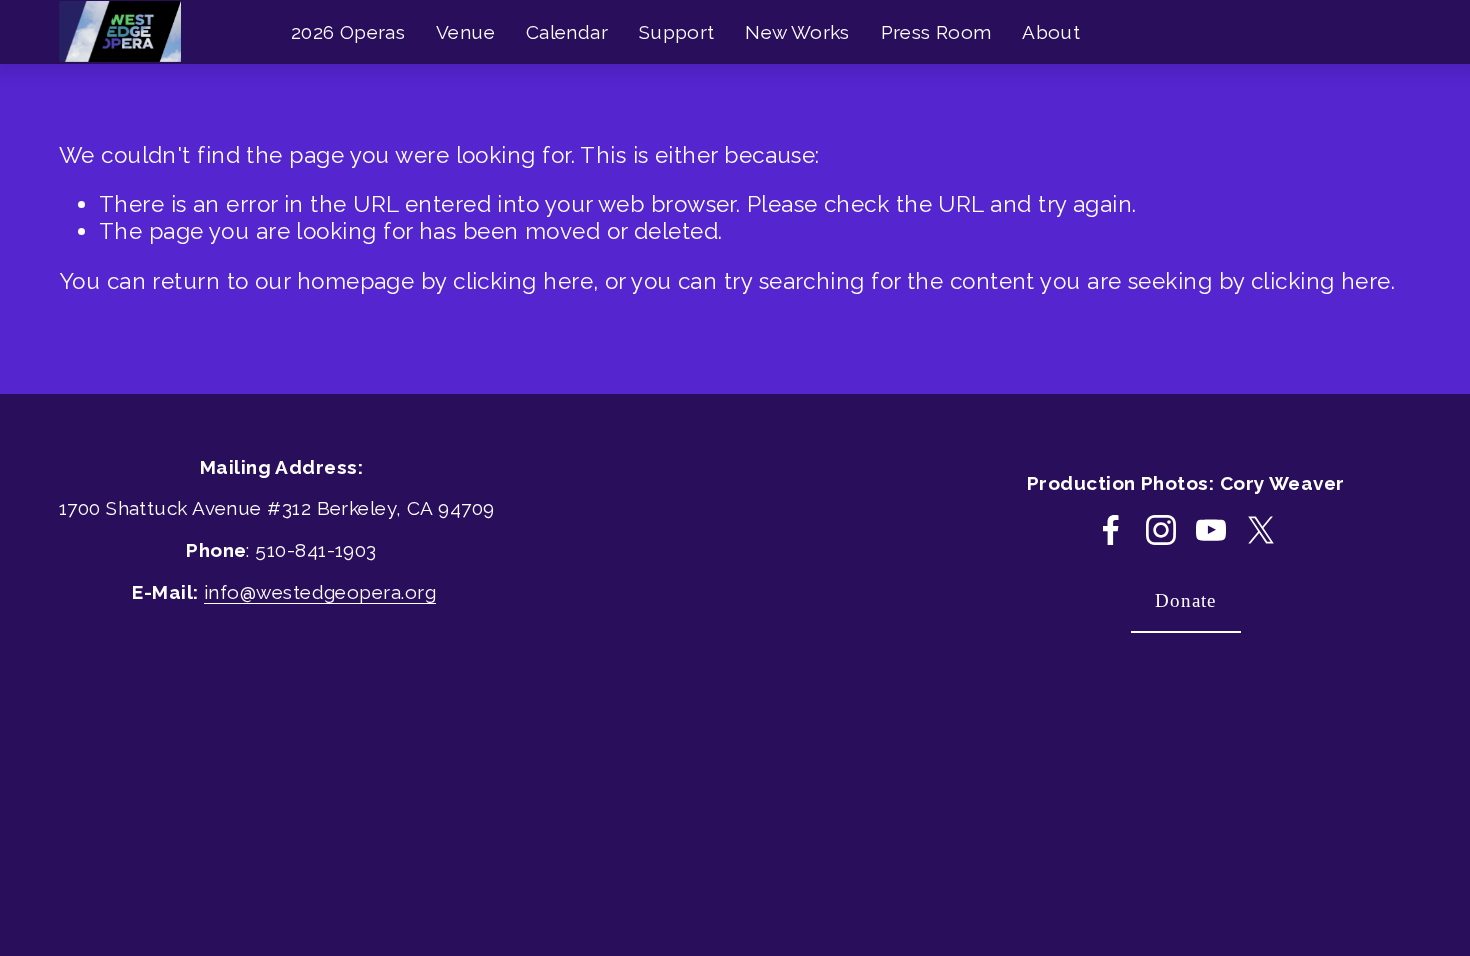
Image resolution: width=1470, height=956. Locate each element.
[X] (1261, 530)
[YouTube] (1211, 530)
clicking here (523, 281)
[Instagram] (1161, 530)
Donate (1185, 600)
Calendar (567, 32)
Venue (465, 32)
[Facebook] (1111, 530)
